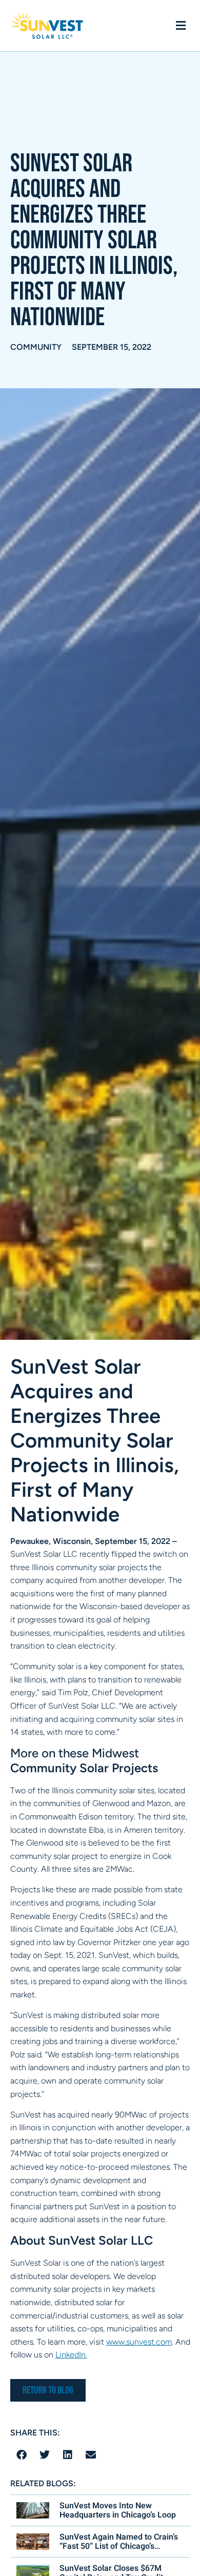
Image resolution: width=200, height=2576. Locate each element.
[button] (181, 26)
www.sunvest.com (139, 2342)
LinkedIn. (71, 2355)
